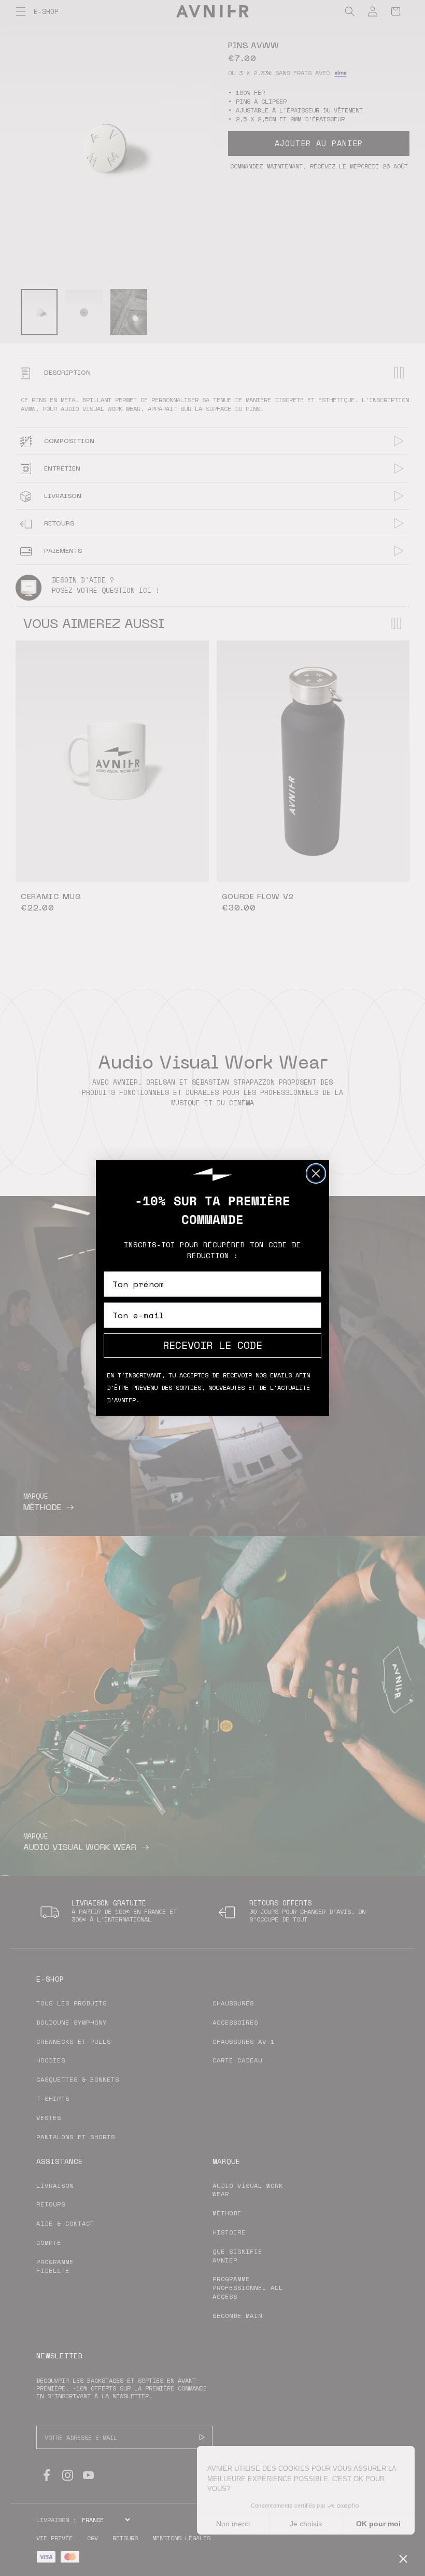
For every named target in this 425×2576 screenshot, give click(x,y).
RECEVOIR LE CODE (212, 1345)
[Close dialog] (316, 1173)
